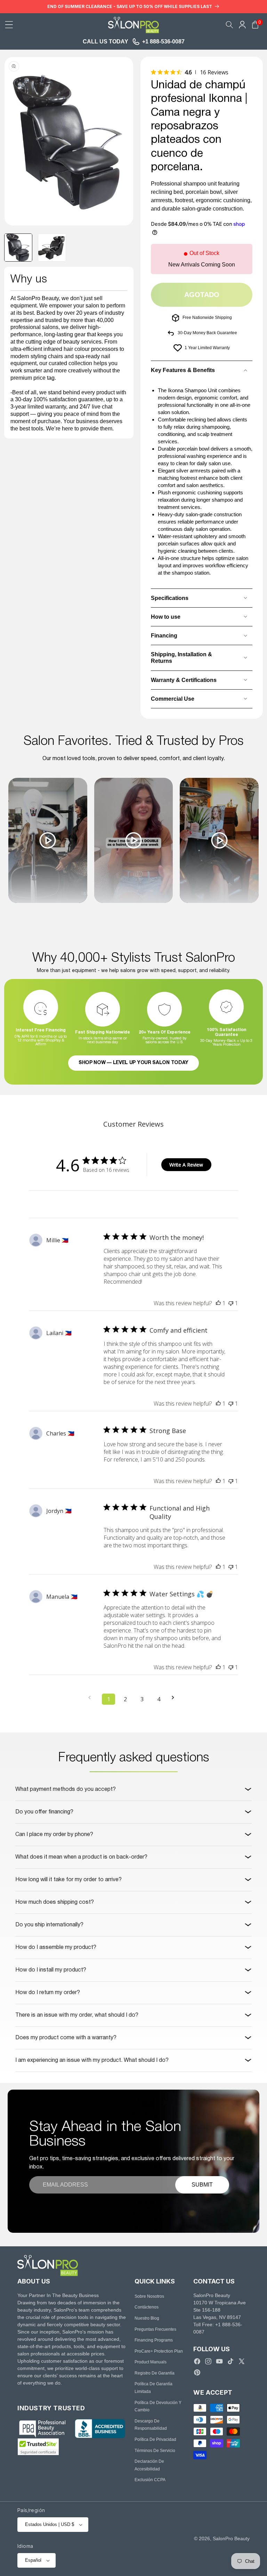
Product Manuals (151, 2362)
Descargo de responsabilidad (151, 2425)
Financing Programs (154, 2340)
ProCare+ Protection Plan (159, 2351)
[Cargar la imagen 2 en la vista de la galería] (52, 248)
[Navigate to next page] (175, 1698)
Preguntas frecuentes (155, 2329)
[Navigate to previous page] (92, 1698)
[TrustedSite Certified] (38, 2447)
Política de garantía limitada (153, 2388)
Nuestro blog (147, 2318)
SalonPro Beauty (231, 2538)
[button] (9, 25)
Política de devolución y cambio (158, 2406)
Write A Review (186, 1165)
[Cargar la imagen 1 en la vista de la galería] (18, 248)
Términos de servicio (155, 2451)
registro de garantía (155, 2373)
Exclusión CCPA (150, 2480)
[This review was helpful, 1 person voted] (218, 1303)
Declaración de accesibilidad (149, 2465)
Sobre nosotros (149, 2296)
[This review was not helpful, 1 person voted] (231, 1303)
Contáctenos (147, 2307)
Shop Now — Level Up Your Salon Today (133, 1063)
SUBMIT (202, 2185)
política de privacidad (155, 2439)
